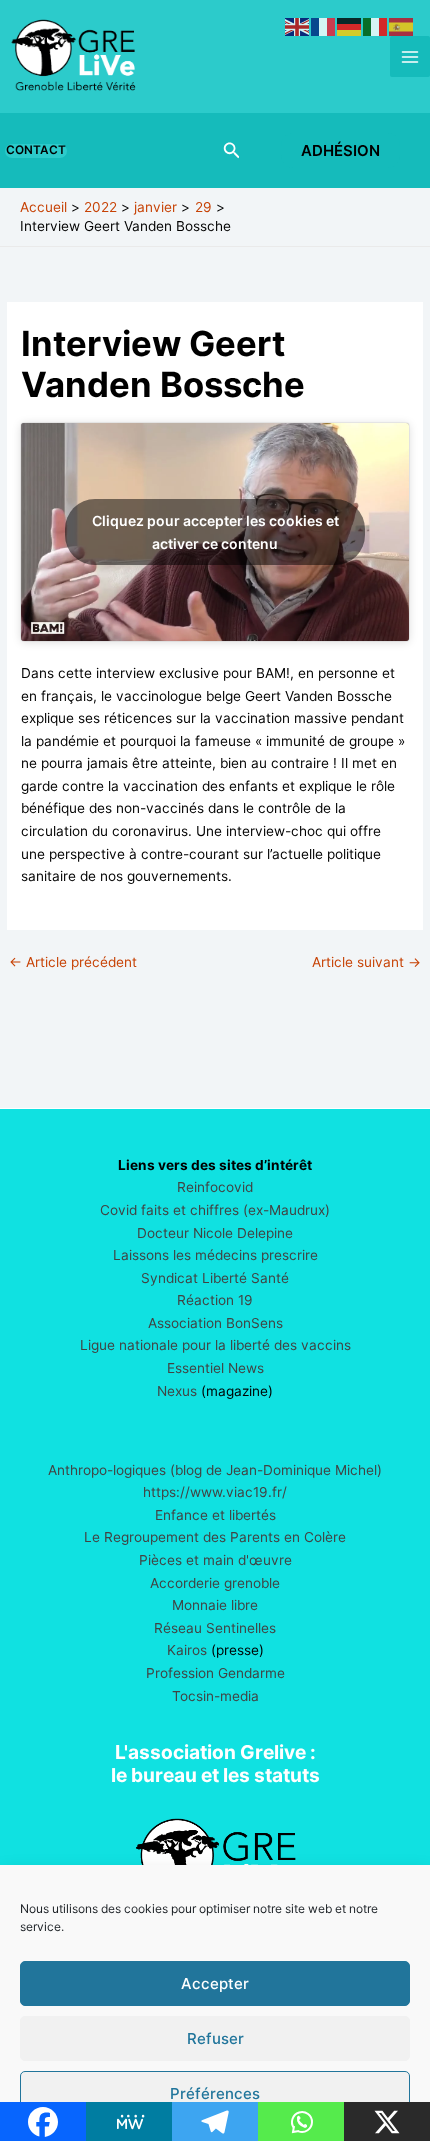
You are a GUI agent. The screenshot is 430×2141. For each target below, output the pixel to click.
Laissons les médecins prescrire (215, 1255)
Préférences (215, 2093)
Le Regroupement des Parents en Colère (215, 1537)
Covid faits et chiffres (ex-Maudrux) (215, 1210)
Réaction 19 (215, 1300)
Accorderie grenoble (215, 1583)
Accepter (215, 1983)
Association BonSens (215, 1323)
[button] (40, 151)
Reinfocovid (215, 1187)
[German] (350, 26)
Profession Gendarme (215, 1673)
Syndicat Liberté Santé (215, 1278)
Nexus (177, 1391)
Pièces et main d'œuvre (215, 1560)
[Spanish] (402, 26)
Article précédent (73, 963)
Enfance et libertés (215, 1515)
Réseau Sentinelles (215, 1628)
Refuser (215, 2038)
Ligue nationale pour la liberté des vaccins (215, 1345)
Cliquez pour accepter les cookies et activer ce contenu (215, 532)
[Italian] (376, 26)
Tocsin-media (215, 1696)
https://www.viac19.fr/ (215, 1492)
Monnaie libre (215, 1605)
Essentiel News (215, 1368)
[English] (298, 26)
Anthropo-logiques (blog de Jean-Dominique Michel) (215, 1470)
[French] (324, 26)
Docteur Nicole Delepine (215, 1233)
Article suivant (366, 963)
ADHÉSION (340, 150)
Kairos (187, 1650)
